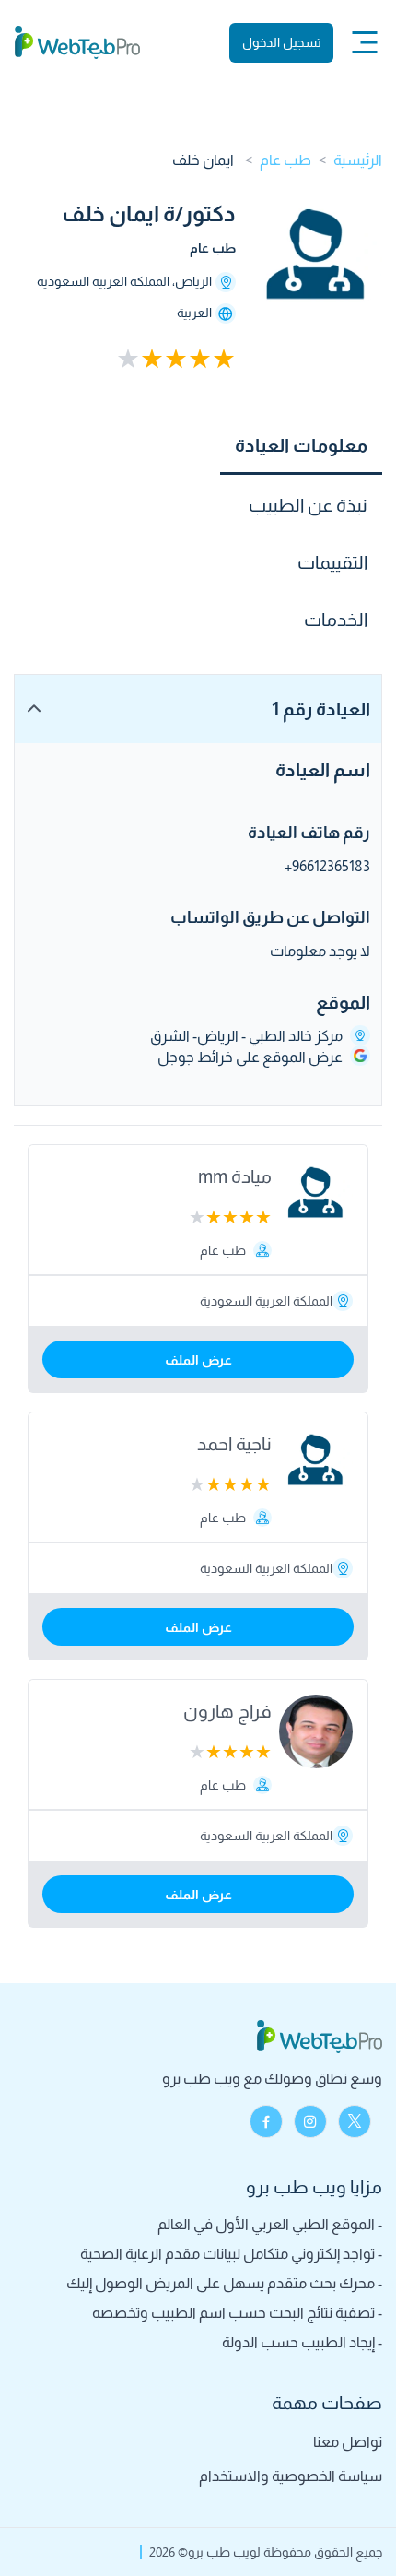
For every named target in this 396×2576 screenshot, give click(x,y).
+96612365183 (327, 866)
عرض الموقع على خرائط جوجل (250, 1057)
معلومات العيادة (301, 445)
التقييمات (332, 562)
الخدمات (336, 620)
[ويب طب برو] (77, 42)
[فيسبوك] (266, 2121)
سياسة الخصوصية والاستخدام (291, 2476)
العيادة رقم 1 (321, 709)
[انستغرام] (310, 2121)
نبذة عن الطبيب (308, 505)
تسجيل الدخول (282, 42)
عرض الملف (198, 1360)
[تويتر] (355, 2121)
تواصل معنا (348, 2442)
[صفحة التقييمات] (136, 359)
